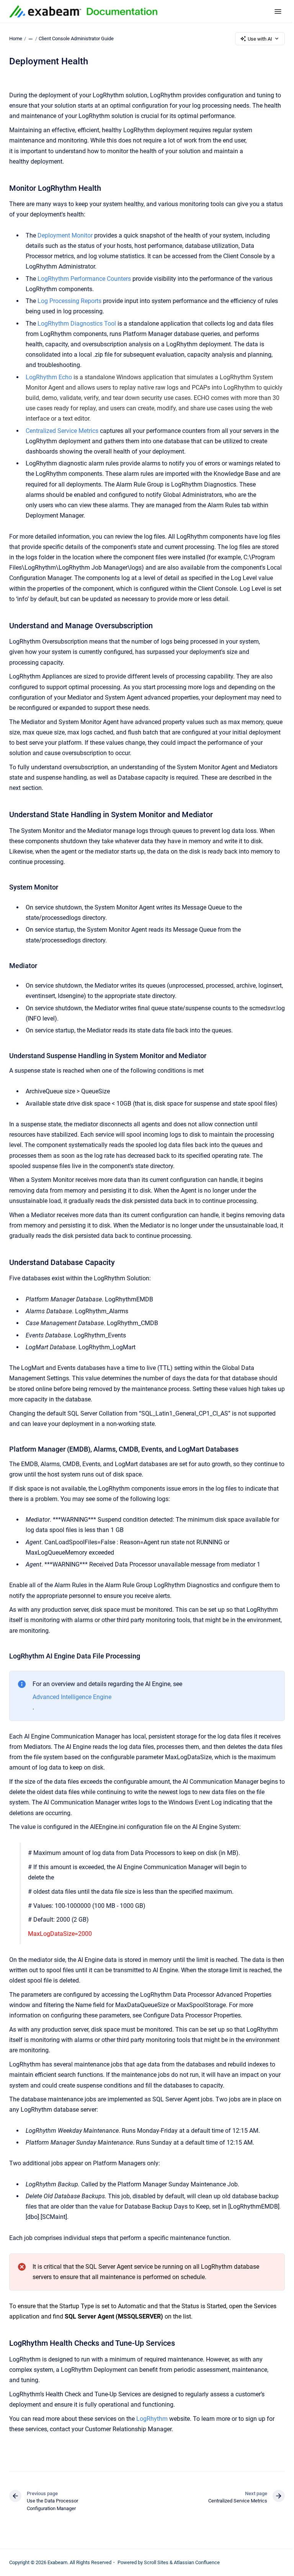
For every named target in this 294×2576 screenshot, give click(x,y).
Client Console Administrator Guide (76, 39)
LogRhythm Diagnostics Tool (77, 324)
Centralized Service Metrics (62, 431)
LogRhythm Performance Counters (84, 279)
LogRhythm (152, 2419)
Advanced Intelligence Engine (72, 1697)
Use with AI (260, 39)
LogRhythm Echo (49, 377)
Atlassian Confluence (197, 2562)
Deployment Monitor (65, 235)
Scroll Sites (156, 2562)
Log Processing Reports (69, 301)
